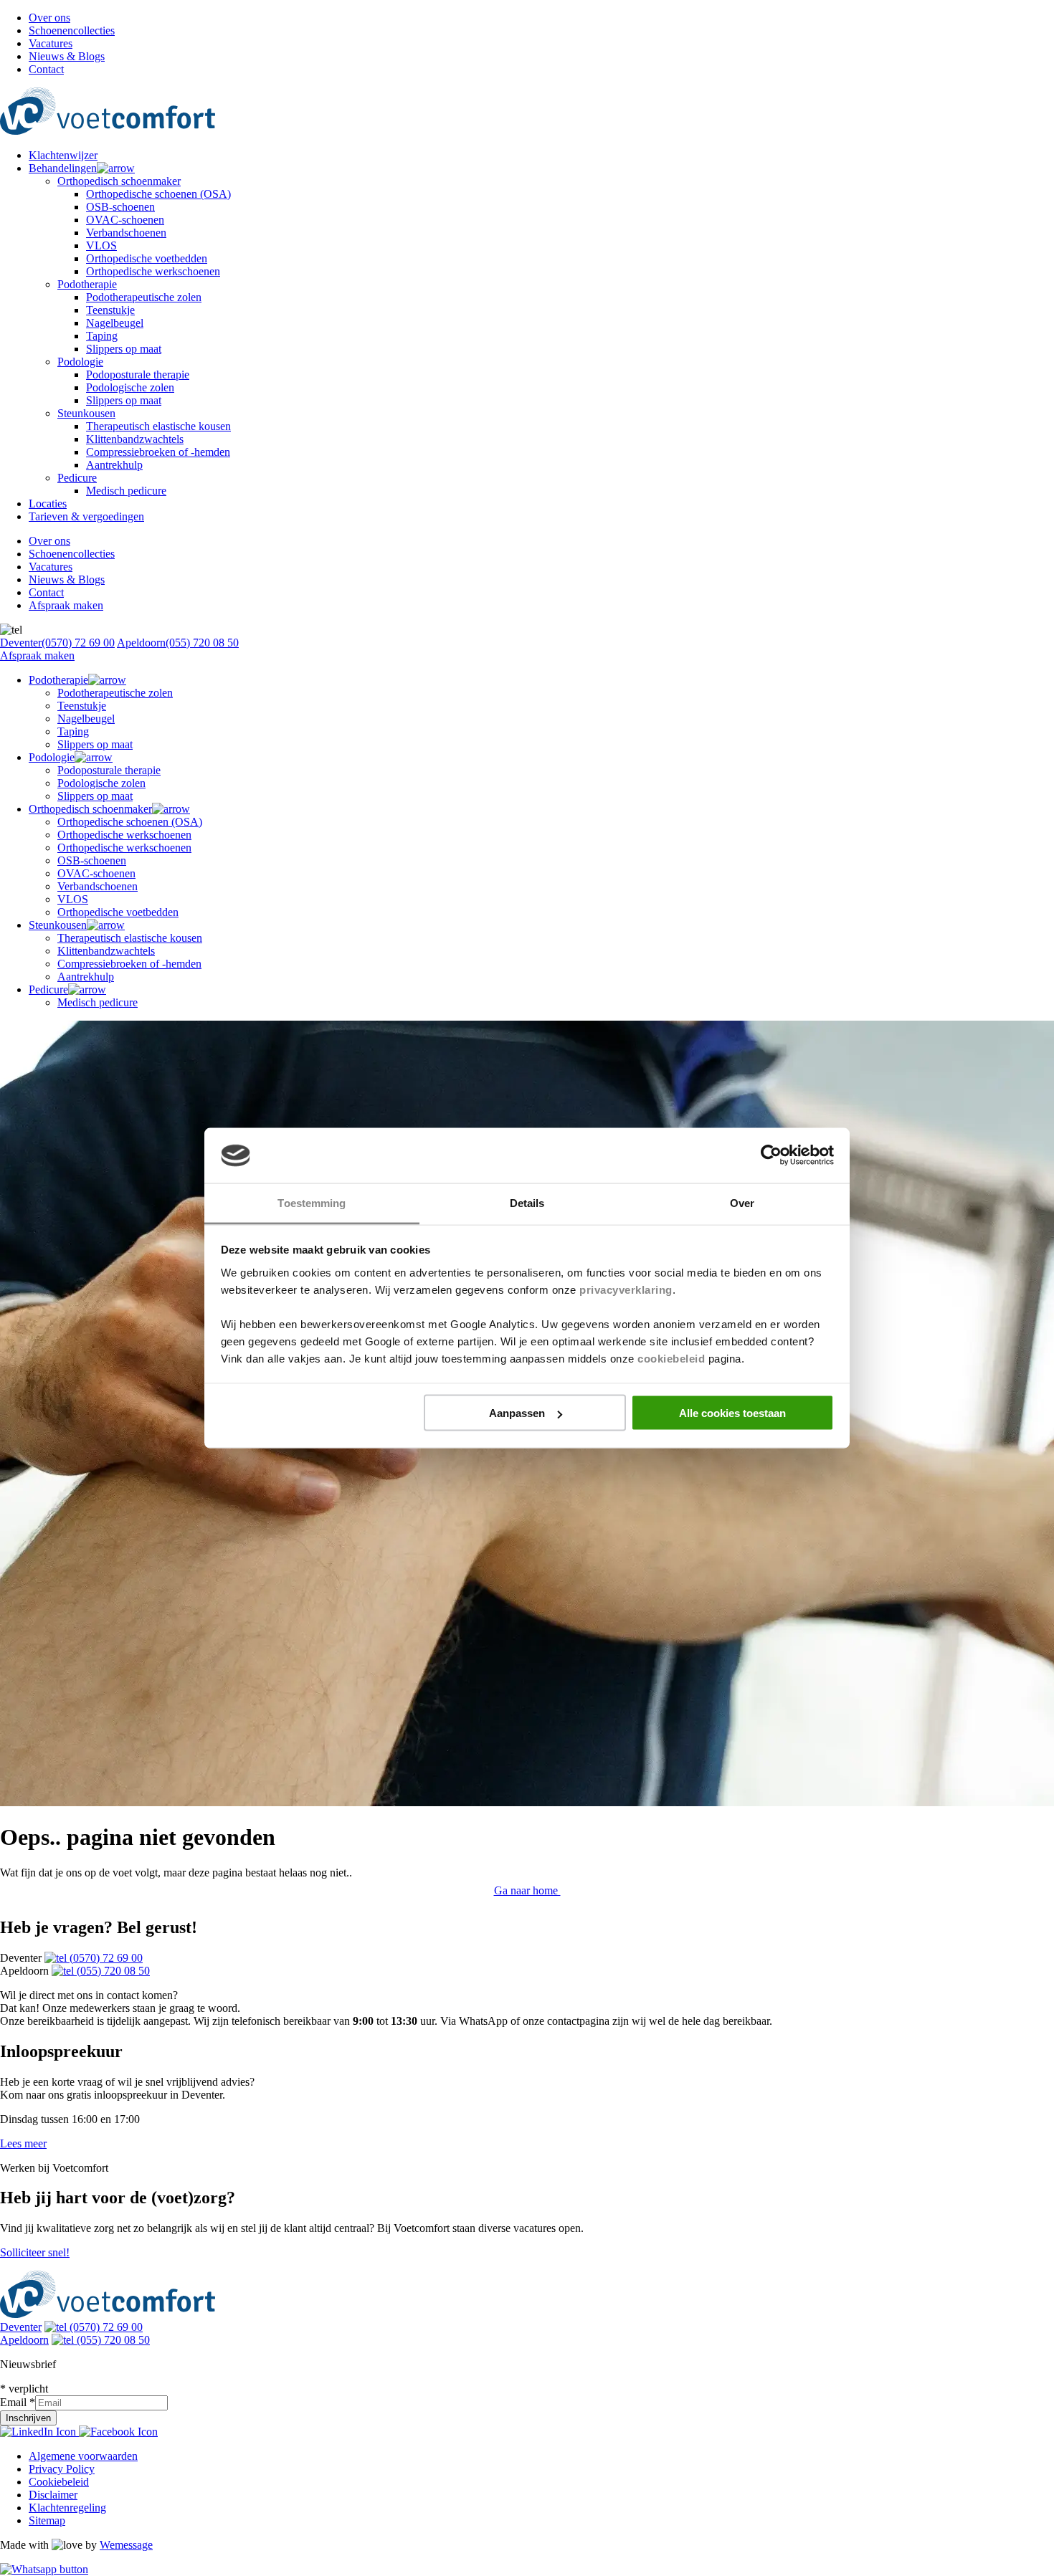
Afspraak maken (66, 605)
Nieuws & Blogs (67, 56)
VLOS (101, 245)
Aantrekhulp (114, 465)
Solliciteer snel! (35, 2252)
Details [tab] (527, 1202)
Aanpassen (517, 1413)
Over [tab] (742, 1202)
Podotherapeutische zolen (144, 297)
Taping (102, 336)
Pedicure (77, 478)
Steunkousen (86, 413)
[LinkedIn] (39, 2432)
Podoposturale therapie (138, 375)
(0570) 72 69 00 (105, 1958)
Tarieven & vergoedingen (86, 516)
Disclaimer (53, 2495)
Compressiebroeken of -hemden (158, 452)
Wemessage (126, 2545)
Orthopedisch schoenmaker (119, 181)
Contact (46, 69)
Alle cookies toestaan (732, 1413)
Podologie (80, 362)
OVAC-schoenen (125, 220)
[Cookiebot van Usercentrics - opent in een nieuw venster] (771, 1155)
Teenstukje (110, 310)
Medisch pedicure (126, 491)
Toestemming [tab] (312, 1202)
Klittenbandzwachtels (135, 439)
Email (18, 2402)
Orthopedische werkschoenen (153, 271)
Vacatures (51, 43)
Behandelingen (63, 168)
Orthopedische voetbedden (147, 258)
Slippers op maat (124, 349)
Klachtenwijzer (63, 155)
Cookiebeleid (59, 2482)
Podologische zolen (130, 387)
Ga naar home (527, 1890)
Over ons (49, 18)
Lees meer (23, 2143)
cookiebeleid (671, 1358)
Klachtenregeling (67, 2508)
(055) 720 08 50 (112, 1971)
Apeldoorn (178, 643)
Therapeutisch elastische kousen (158, 426)
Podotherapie (87, 284)
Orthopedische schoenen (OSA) (158, 194)
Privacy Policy (62, 2469)
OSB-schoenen (120, 207)
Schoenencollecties (72, 30)
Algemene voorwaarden (83, 2456)
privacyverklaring (626, 1289)
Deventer (57, 643)
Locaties (48, 504)
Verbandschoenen (126, 233)
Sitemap (47, 2520)
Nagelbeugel (115, 323)
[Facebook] (118, 2432)
